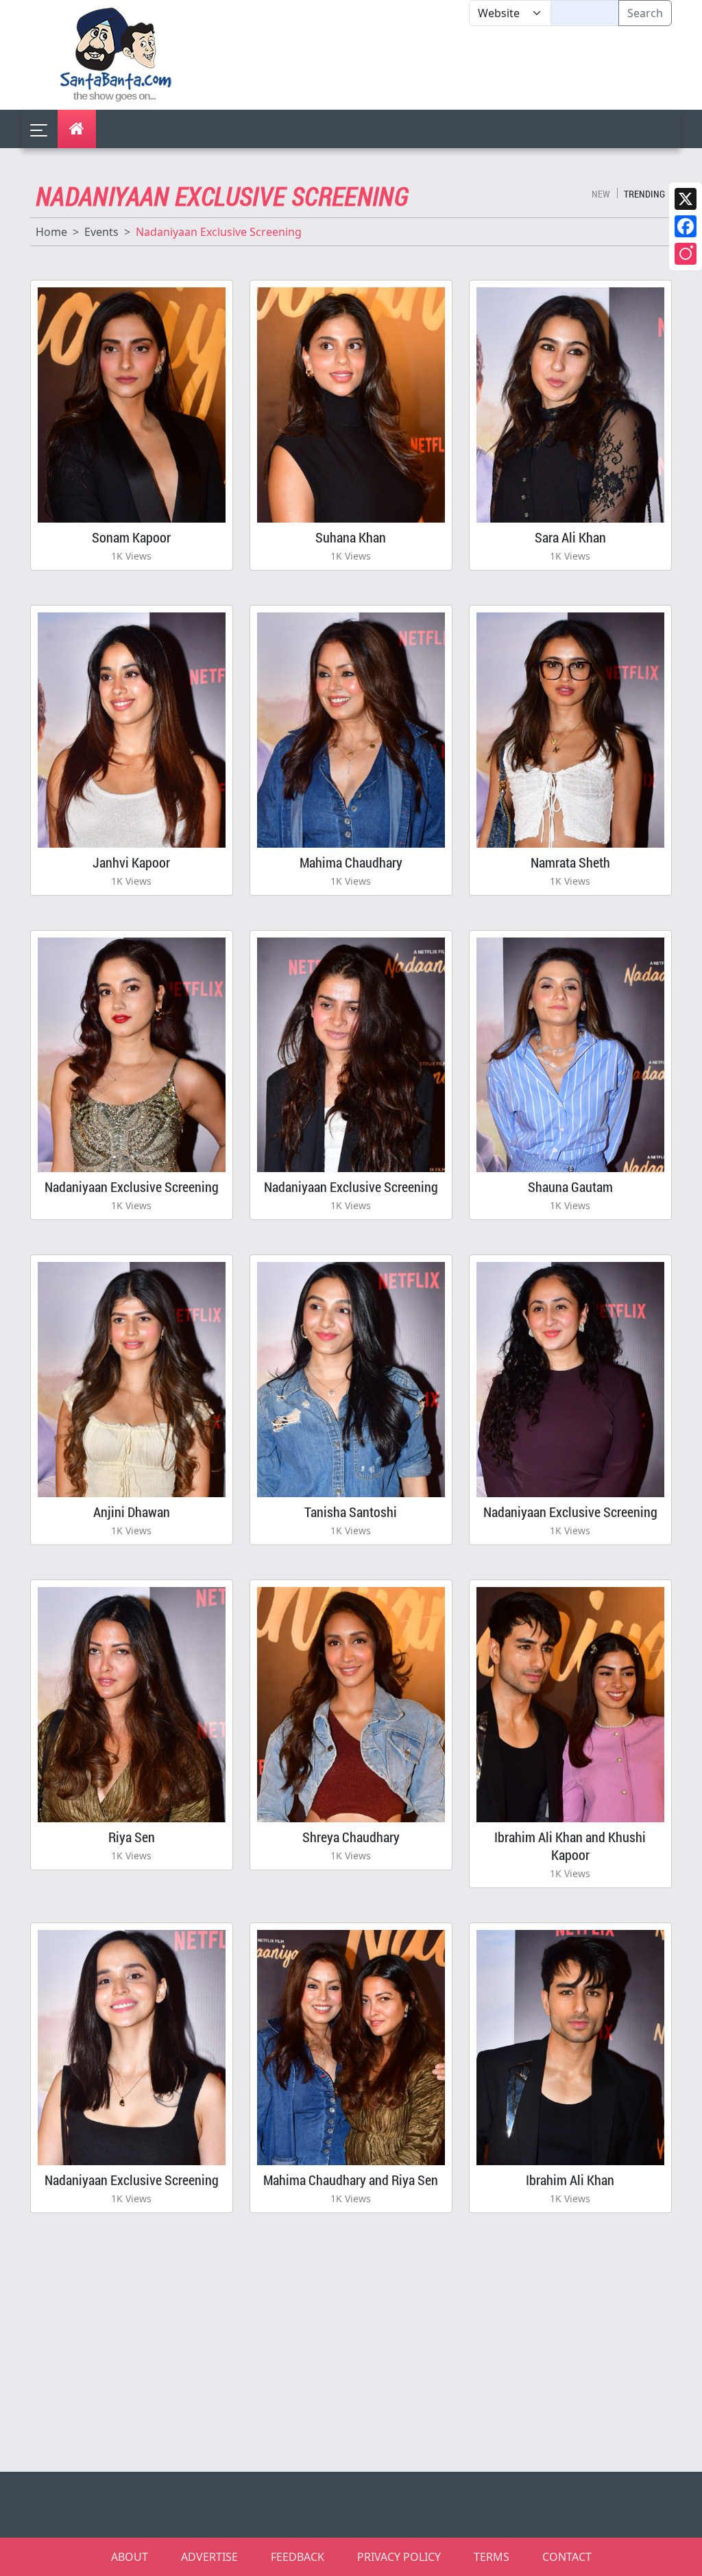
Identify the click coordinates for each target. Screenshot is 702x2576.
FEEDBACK (298, 2557)
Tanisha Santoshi (351, 1512)
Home (51, 232)
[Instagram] (686, 254)
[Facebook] (686, 226)
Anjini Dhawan (132, 1512)
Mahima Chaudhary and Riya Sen (351, 2180)
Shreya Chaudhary (351, 1837)
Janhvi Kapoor (131, 862)
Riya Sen (132, 1837)
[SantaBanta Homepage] (116, 53)
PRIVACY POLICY (399, 2557)
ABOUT (130, 2557)
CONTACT (567, 2557)
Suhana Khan (351, 537)
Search (645, 13)
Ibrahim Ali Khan (570, 2180)
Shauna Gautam (570, 1186)
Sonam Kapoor (131, 537)
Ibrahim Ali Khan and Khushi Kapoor (570, 1846)
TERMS (492, 2557)
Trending (644, 194)
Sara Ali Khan (570, 537)
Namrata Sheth (570, 862)
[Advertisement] (469, 68)
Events (101, 232)
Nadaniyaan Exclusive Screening (132, 1186)
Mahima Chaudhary (351, 862)
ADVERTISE (209, 2557)
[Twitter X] (686, 199)
